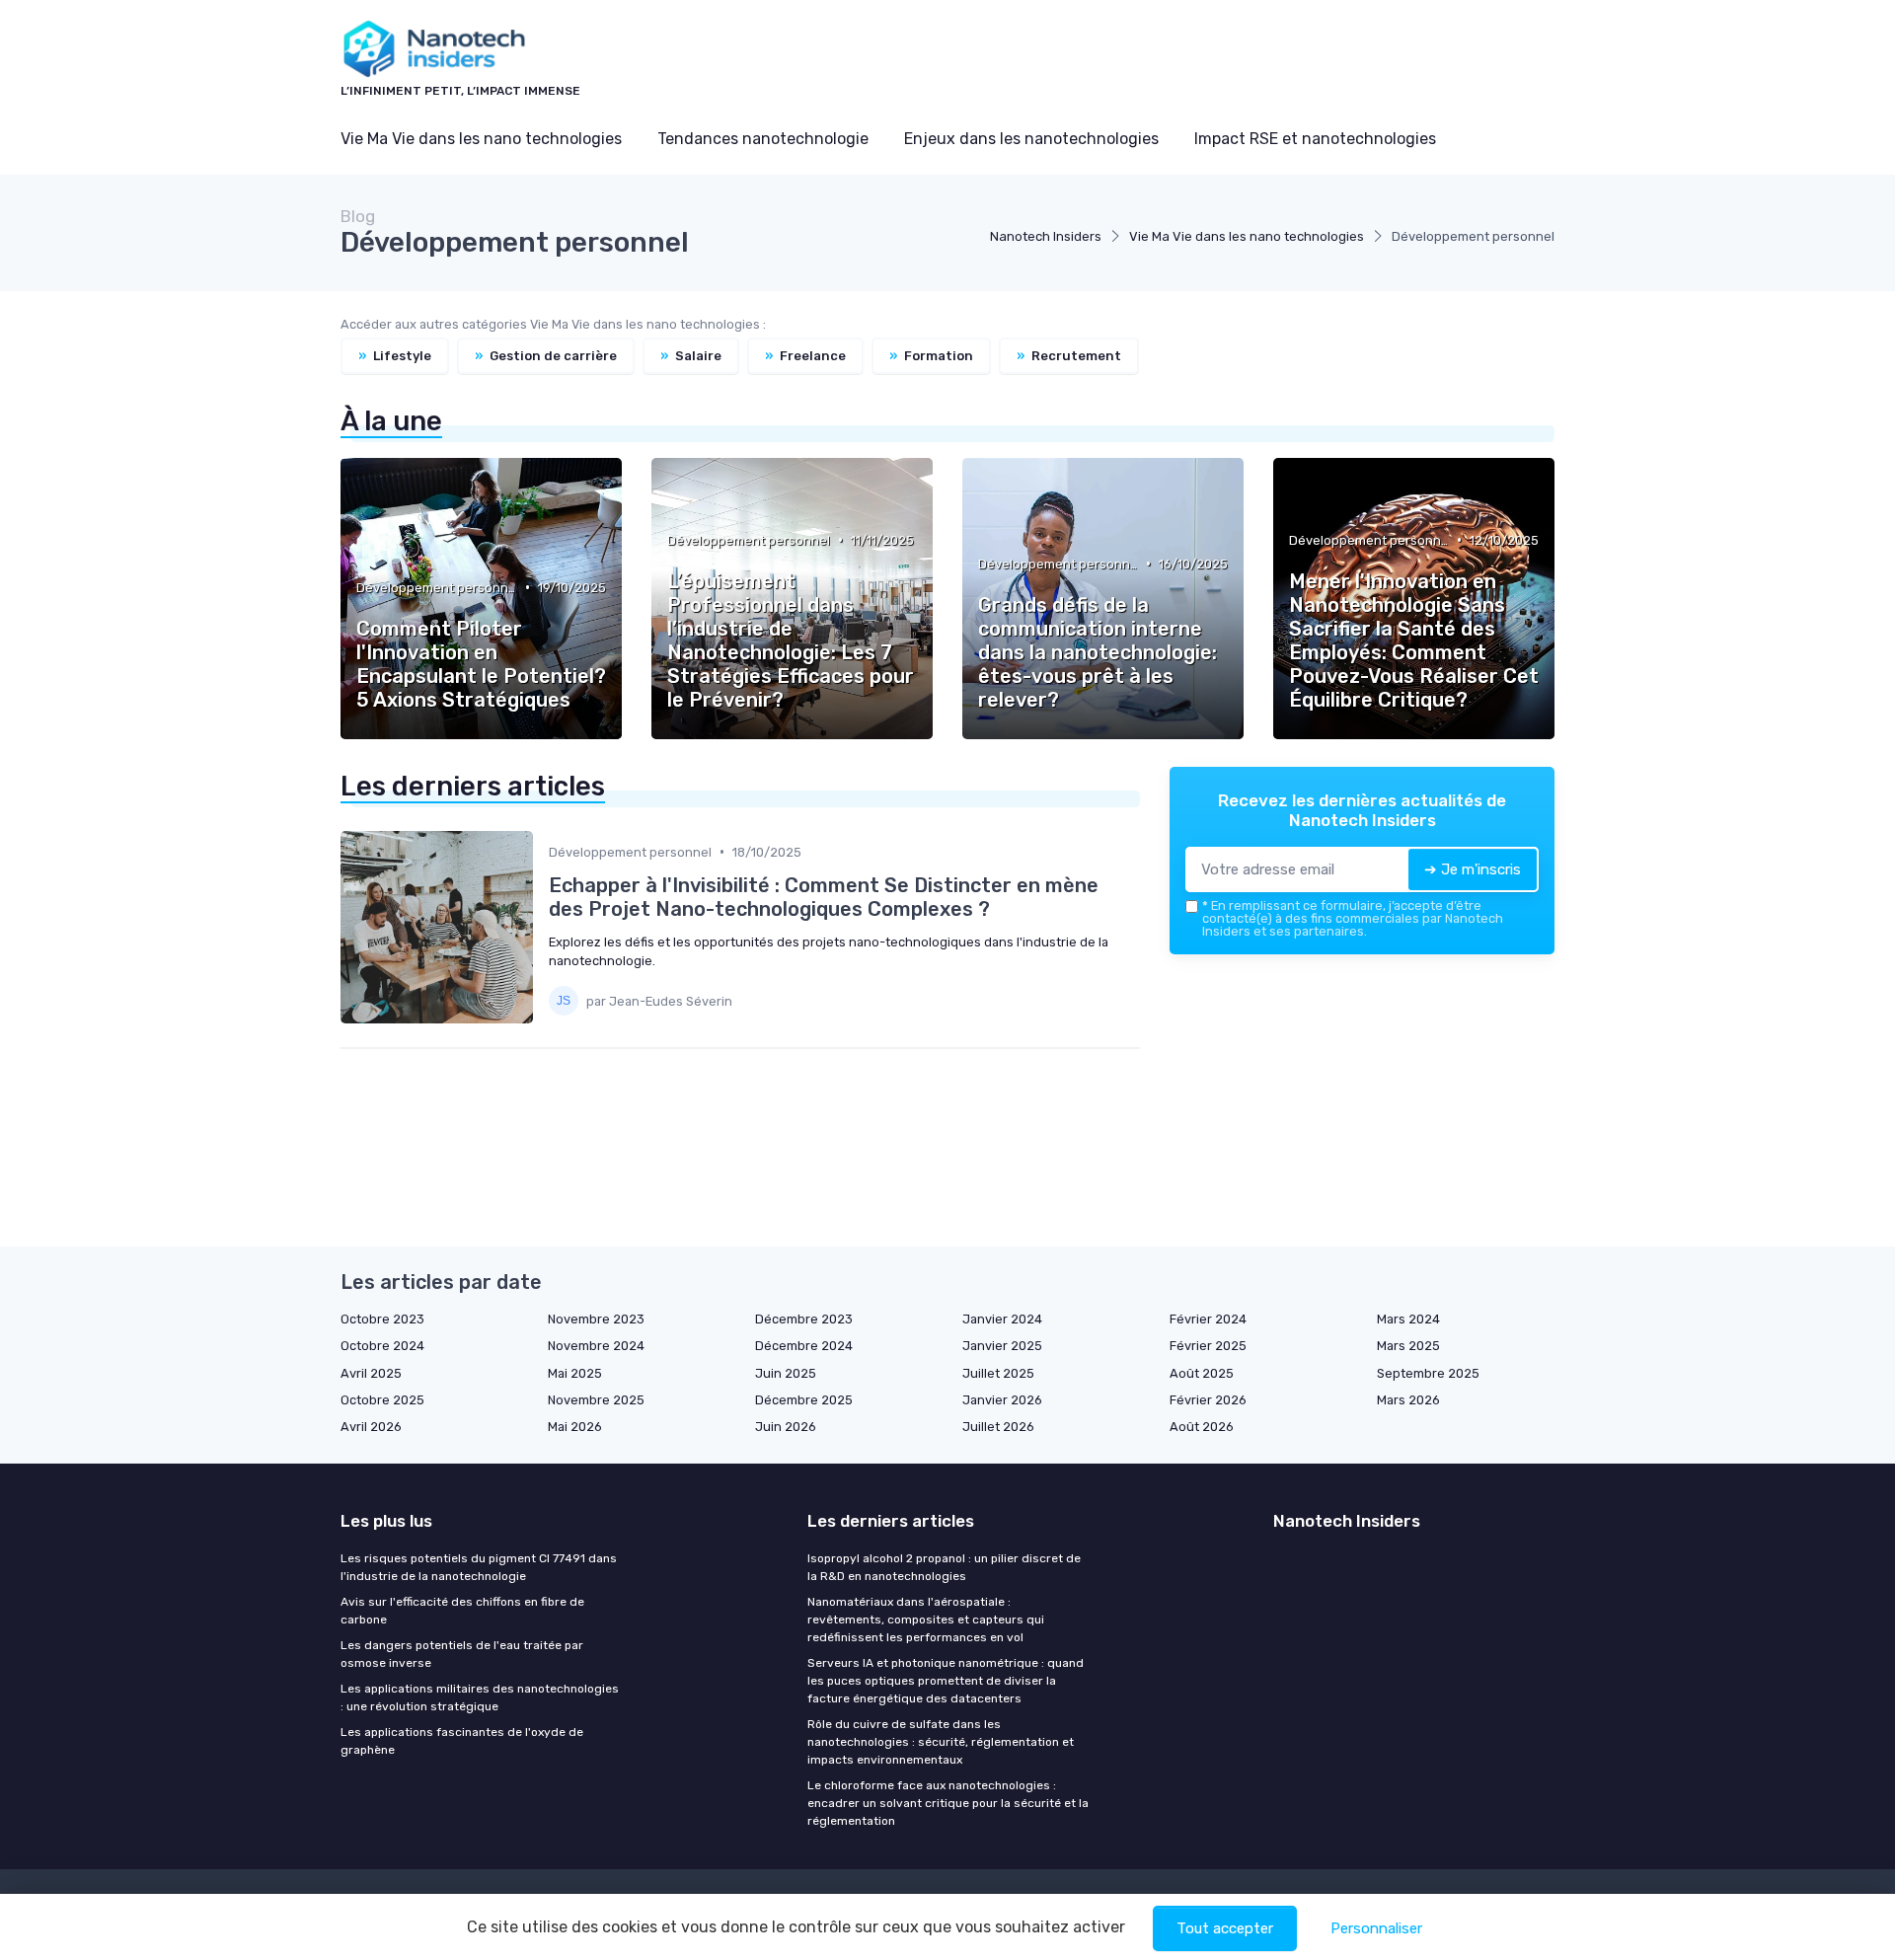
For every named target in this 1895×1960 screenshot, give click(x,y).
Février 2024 (1208, 1319)
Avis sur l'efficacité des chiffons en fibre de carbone (462, 1611)
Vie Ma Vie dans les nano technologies (481, 139)
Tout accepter (1225, 1928)
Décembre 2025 (804, 1400)
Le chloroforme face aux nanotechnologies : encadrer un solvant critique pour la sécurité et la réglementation (948, 1803)
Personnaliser (1376, 1928)
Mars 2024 (1408, 1319)
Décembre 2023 (804, 1319)
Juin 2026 (786, 1427)
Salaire (691, 356)
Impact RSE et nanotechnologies (1315, 139)
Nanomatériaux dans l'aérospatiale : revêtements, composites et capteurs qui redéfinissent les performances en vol (926, 1620)
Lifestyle (395, 356)
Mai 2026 (575, 1427)
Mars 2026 (1408, 1400)
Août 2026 (1202, 1427)
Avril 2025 (371, 1373)
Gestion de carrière (546, 356)
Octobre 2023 (382, 1319)
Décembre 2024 (804, 1346)
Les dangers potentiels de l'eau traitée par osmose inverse (462, 1654)
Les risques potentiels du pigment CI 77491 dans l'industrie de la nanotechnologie (479, 1567)
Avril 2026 (371, 1427)
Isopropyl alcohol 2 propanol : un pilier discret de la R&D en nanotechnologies (944, 1567)
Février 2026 (1208, 1400)
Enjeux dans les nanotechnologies (1031, 139)
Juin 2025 (786, 1373)
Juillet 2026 (998, 1427)
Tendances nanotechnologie (763, 139)
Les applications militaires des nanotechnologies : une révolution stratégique (480, 1697)
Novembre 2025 (596, 1400)
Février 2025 (1208, 1346)
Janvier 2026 (1002, 1400)
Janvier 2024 (1002, 1319)
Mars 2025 (1408, 1346)
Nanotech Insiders (1046, 236)
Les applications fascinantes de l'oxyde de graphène (462, 1741)
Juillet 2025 (998, 1373)
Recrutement (1069, 356)
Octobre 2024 (382, 1346)
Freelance (805, 356)
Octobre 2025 (382, 1400)
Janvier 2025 (1002, 1346)
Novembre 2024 (596, 1346)
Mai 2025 (575, 1373)
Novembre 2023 (596, 1319)
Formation (931, 356)
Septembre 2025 (1428, 1373)
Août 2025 (1202, 1373)
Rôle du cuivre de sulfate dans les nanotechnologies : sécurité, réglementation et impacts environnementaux (941, 1742)
